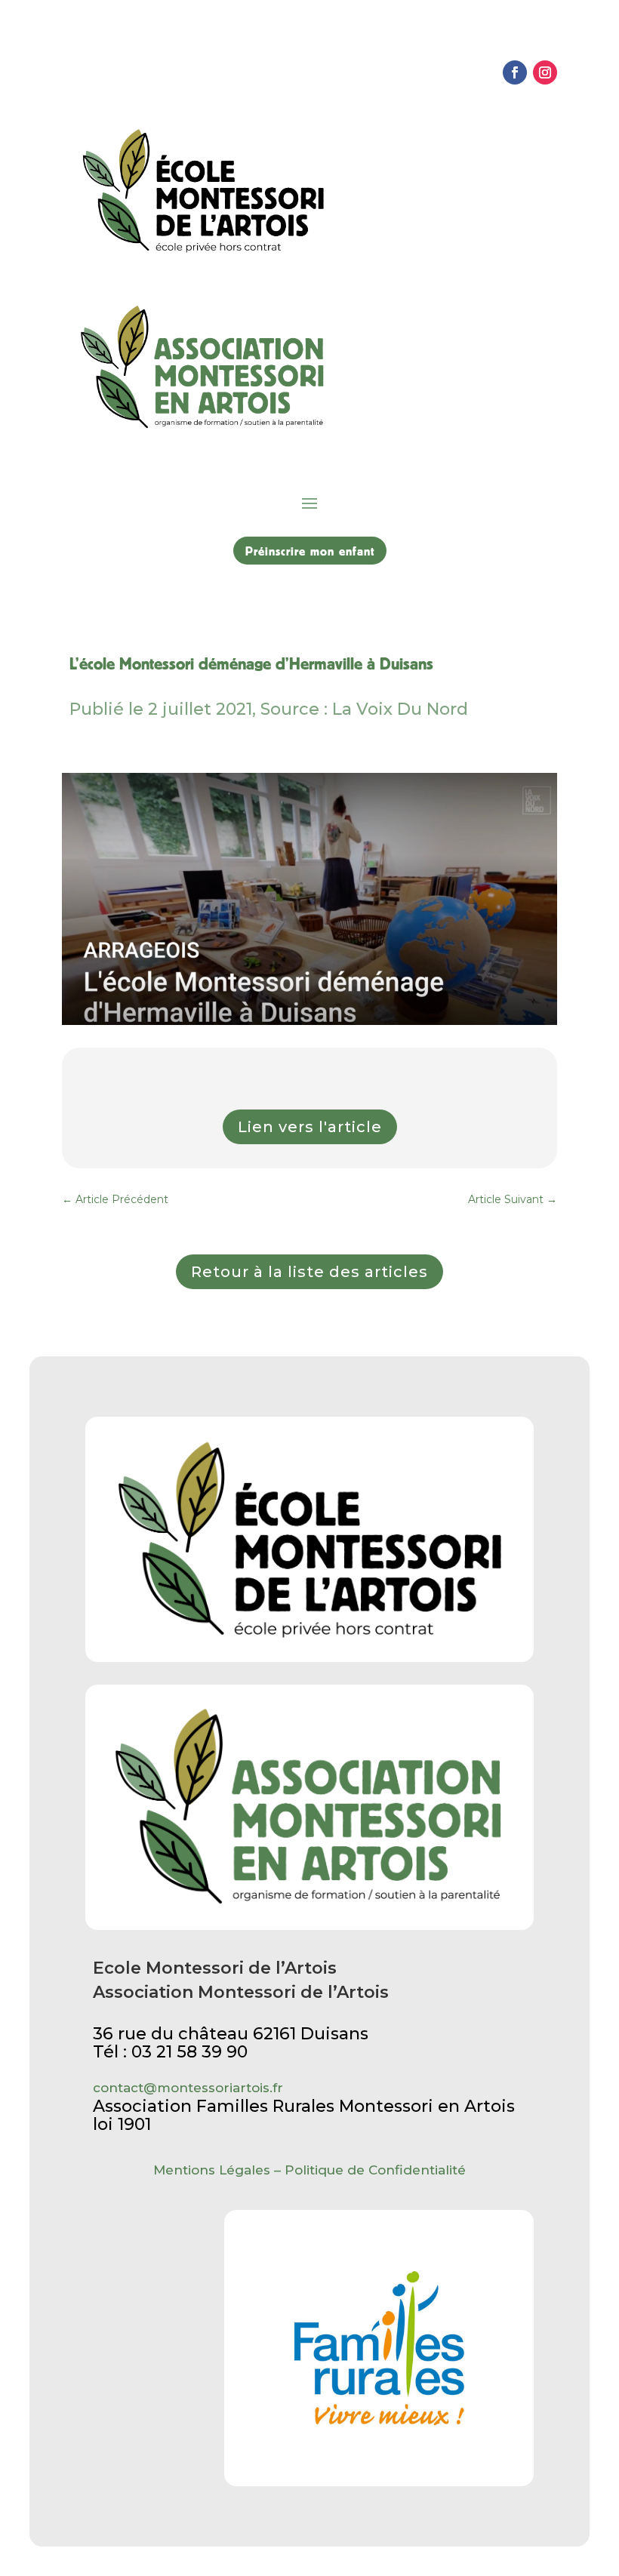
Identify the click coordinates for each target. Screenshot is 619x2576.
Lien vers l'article (310, 1127)
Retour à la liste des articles (309, 1272)
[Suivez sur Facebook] (515, 72)
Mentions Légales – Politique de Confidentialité (309, 2170)
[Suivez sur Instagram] (545, 72)
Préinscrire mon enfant (310, 551)
